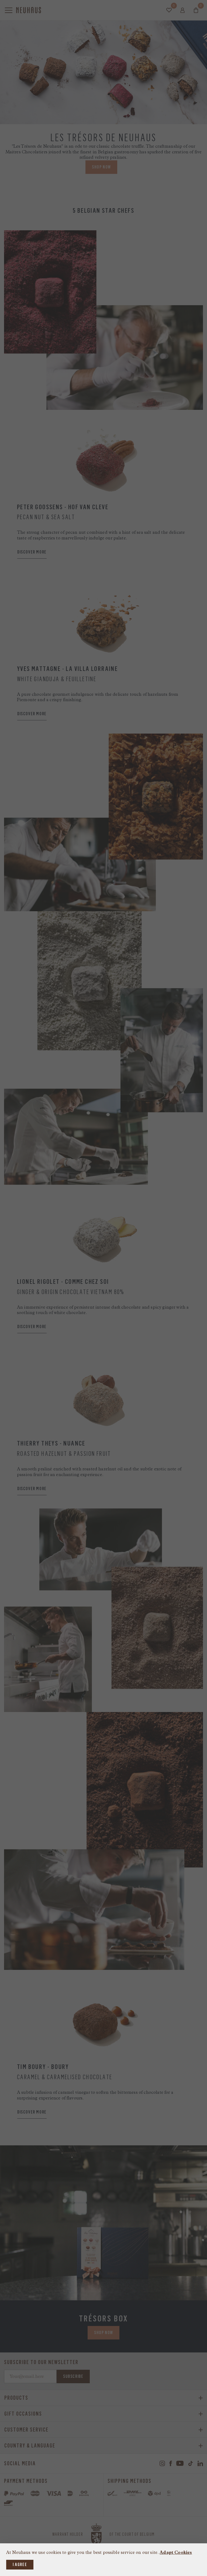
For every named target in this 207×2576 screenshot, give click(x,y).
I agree (20, 2565)
